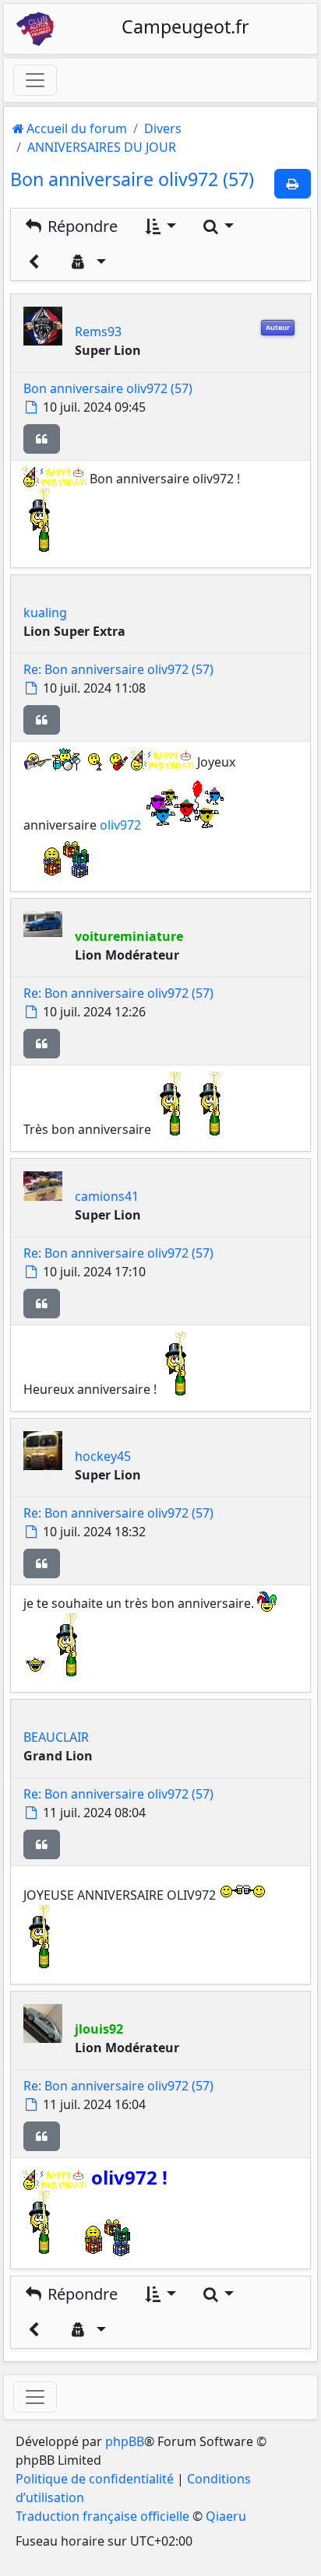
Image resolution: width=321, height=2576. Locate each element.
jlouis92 (99, 2029)
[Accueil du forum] (35, 29)
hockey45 (103, 1456)
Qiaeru (226, 2516)
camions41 (107, 1196)
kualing (45, 612)
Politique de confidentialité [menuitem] (95, 2479)
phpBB (125, 2441)
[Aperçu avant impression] (293, 184)
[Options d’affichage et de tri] (159, 226)
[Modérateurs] (87, 262)
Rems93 (98, 332)
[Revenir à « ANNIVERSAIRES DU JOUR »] (34, 262)
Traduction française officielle (102, 2516)
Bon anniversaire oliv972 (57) (132, 179)
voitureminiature (129, 936)
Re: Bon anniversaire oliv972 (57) (118, 669)
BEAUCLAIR (56, 1737)
